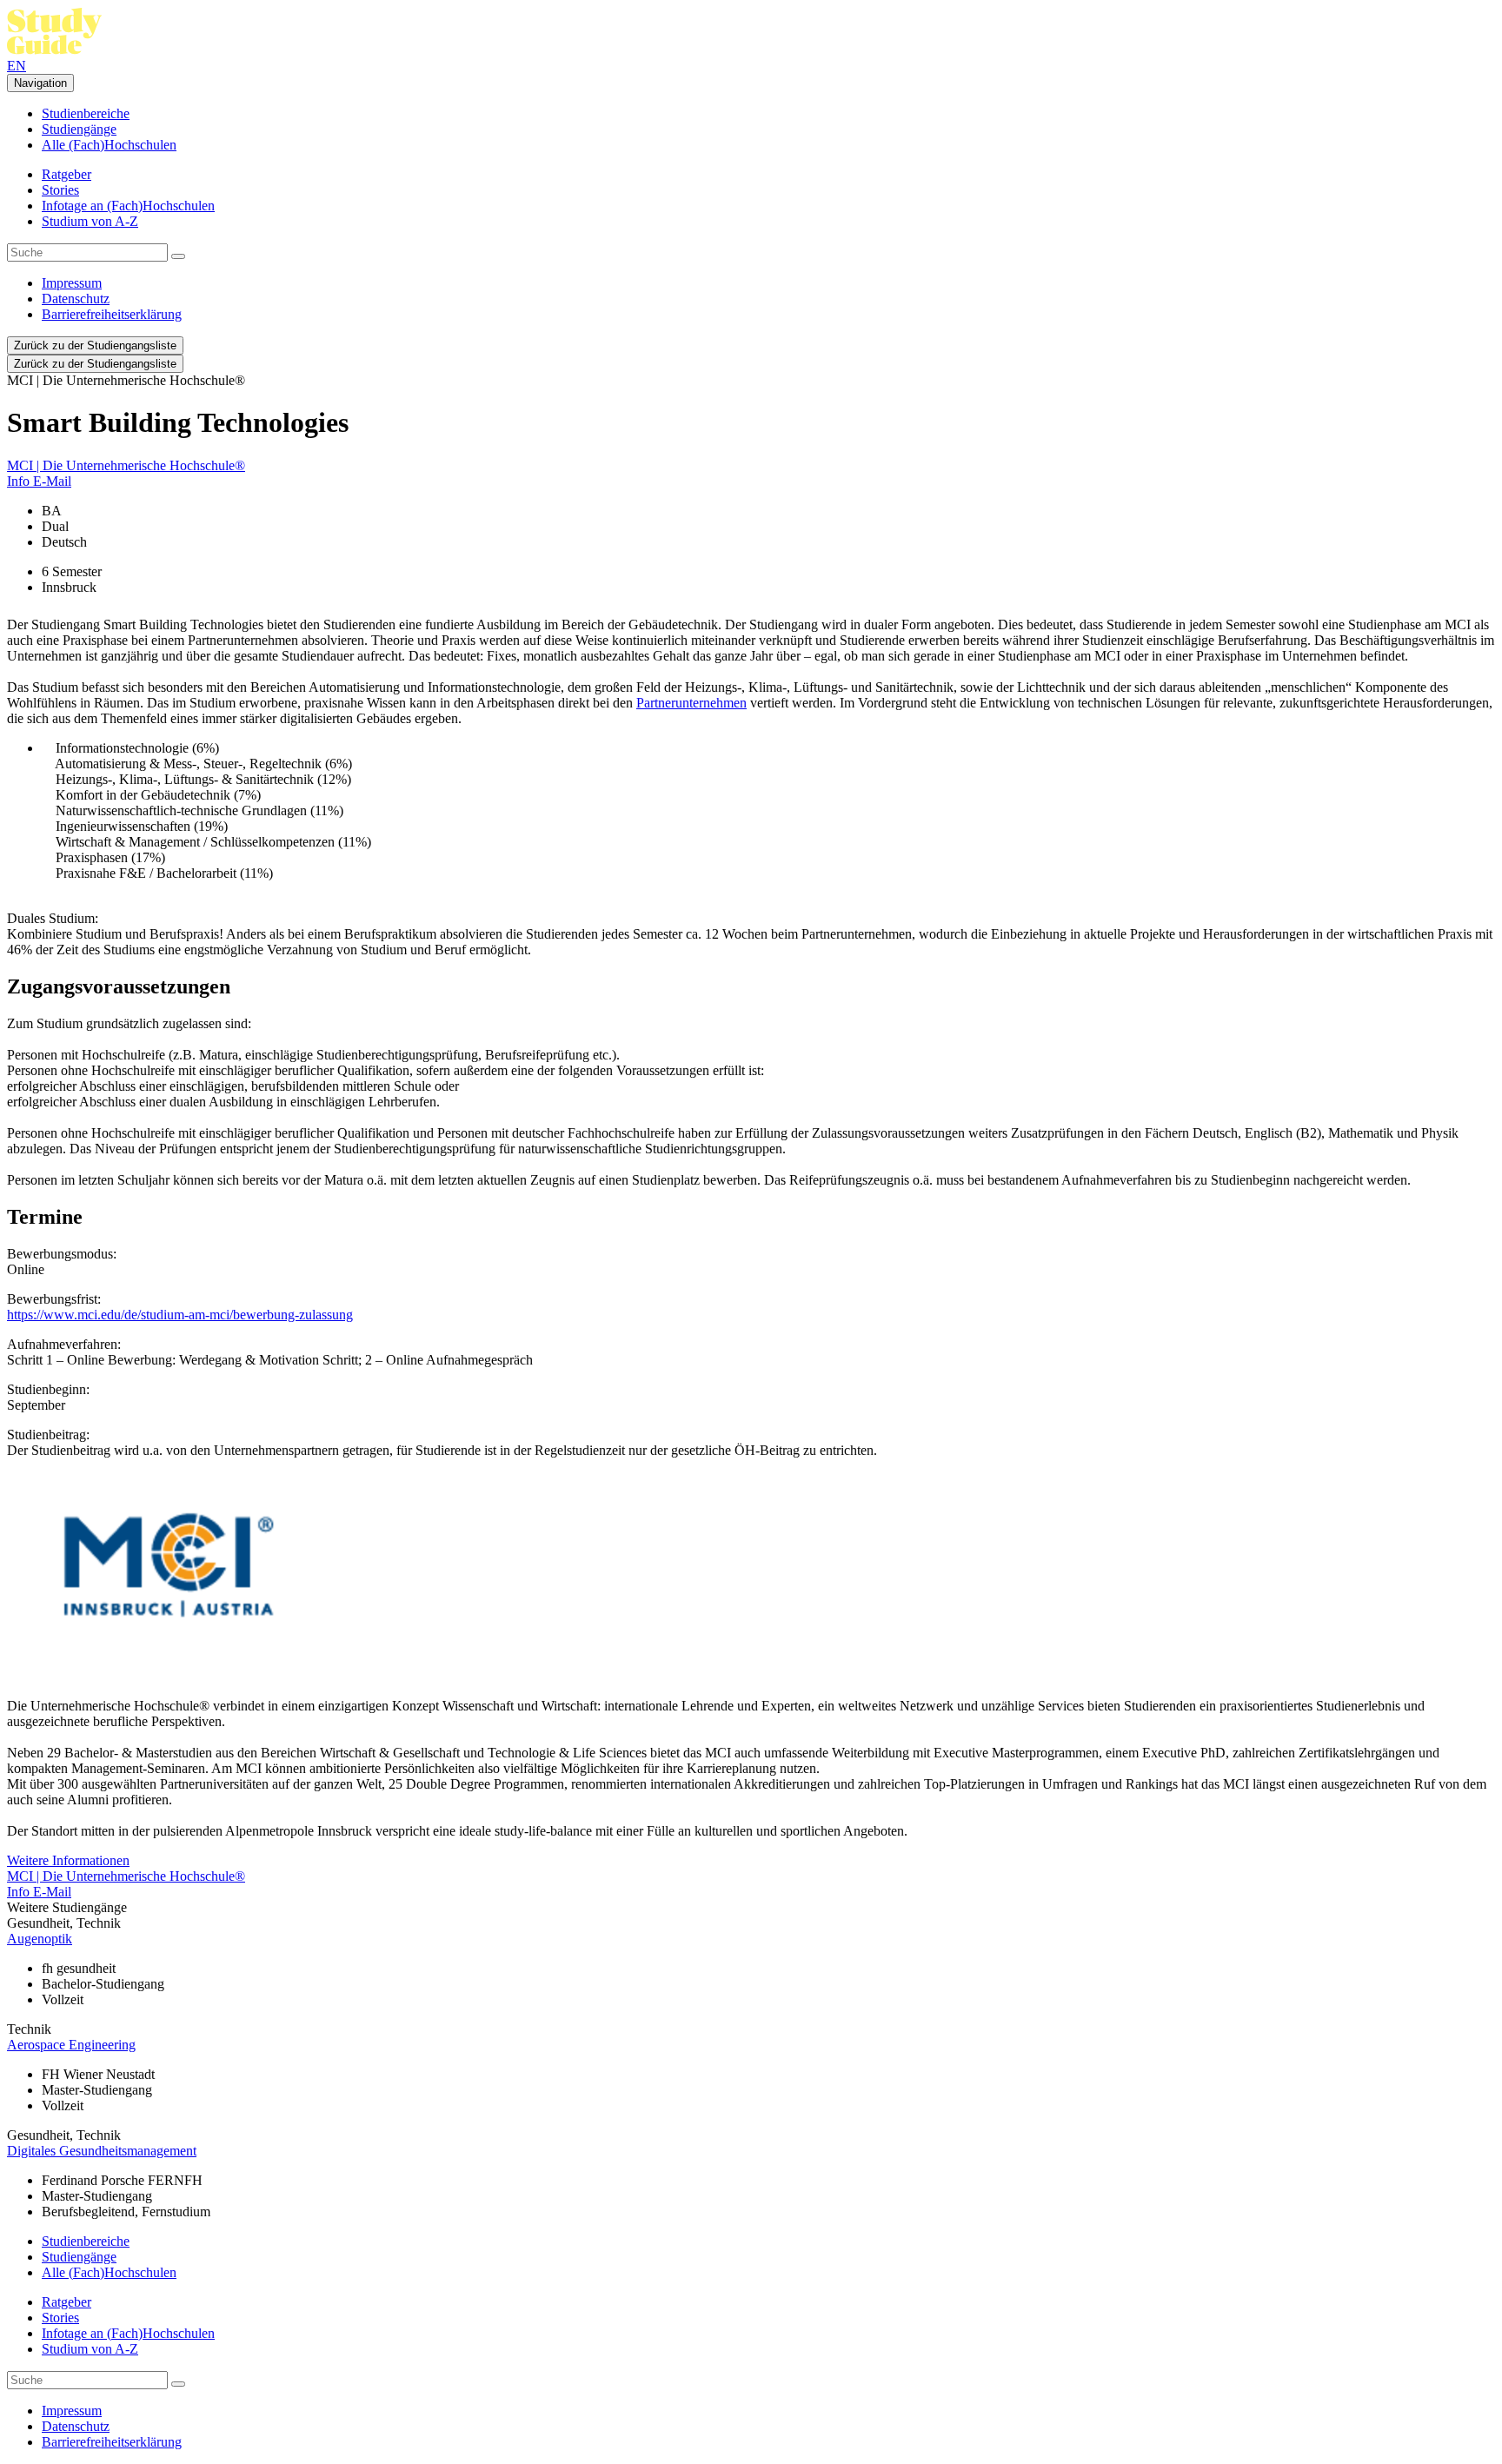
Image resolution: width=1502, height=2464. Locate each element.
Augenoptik (40, 1939)
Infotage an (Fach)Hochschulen (128, 206)
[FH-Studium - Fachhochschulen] (55, 50)
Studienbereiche (86, 113)
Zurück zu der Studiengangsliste (95, 345)
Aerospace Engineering (71, 2045)
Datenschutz (76, 299)
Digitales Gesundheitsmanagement (102, 2151)
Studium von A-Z (90, 221)
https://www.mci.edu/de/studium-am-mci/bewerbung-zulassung (180, 1315)
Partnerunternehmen (691, 703)
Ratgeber (66, 174)
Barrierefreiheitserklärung (112, 314)
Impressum (72, 283)
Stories (60, 190)
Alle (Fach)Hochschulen (109, 145)
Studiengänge (79, 129)
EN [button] (17, 66)
